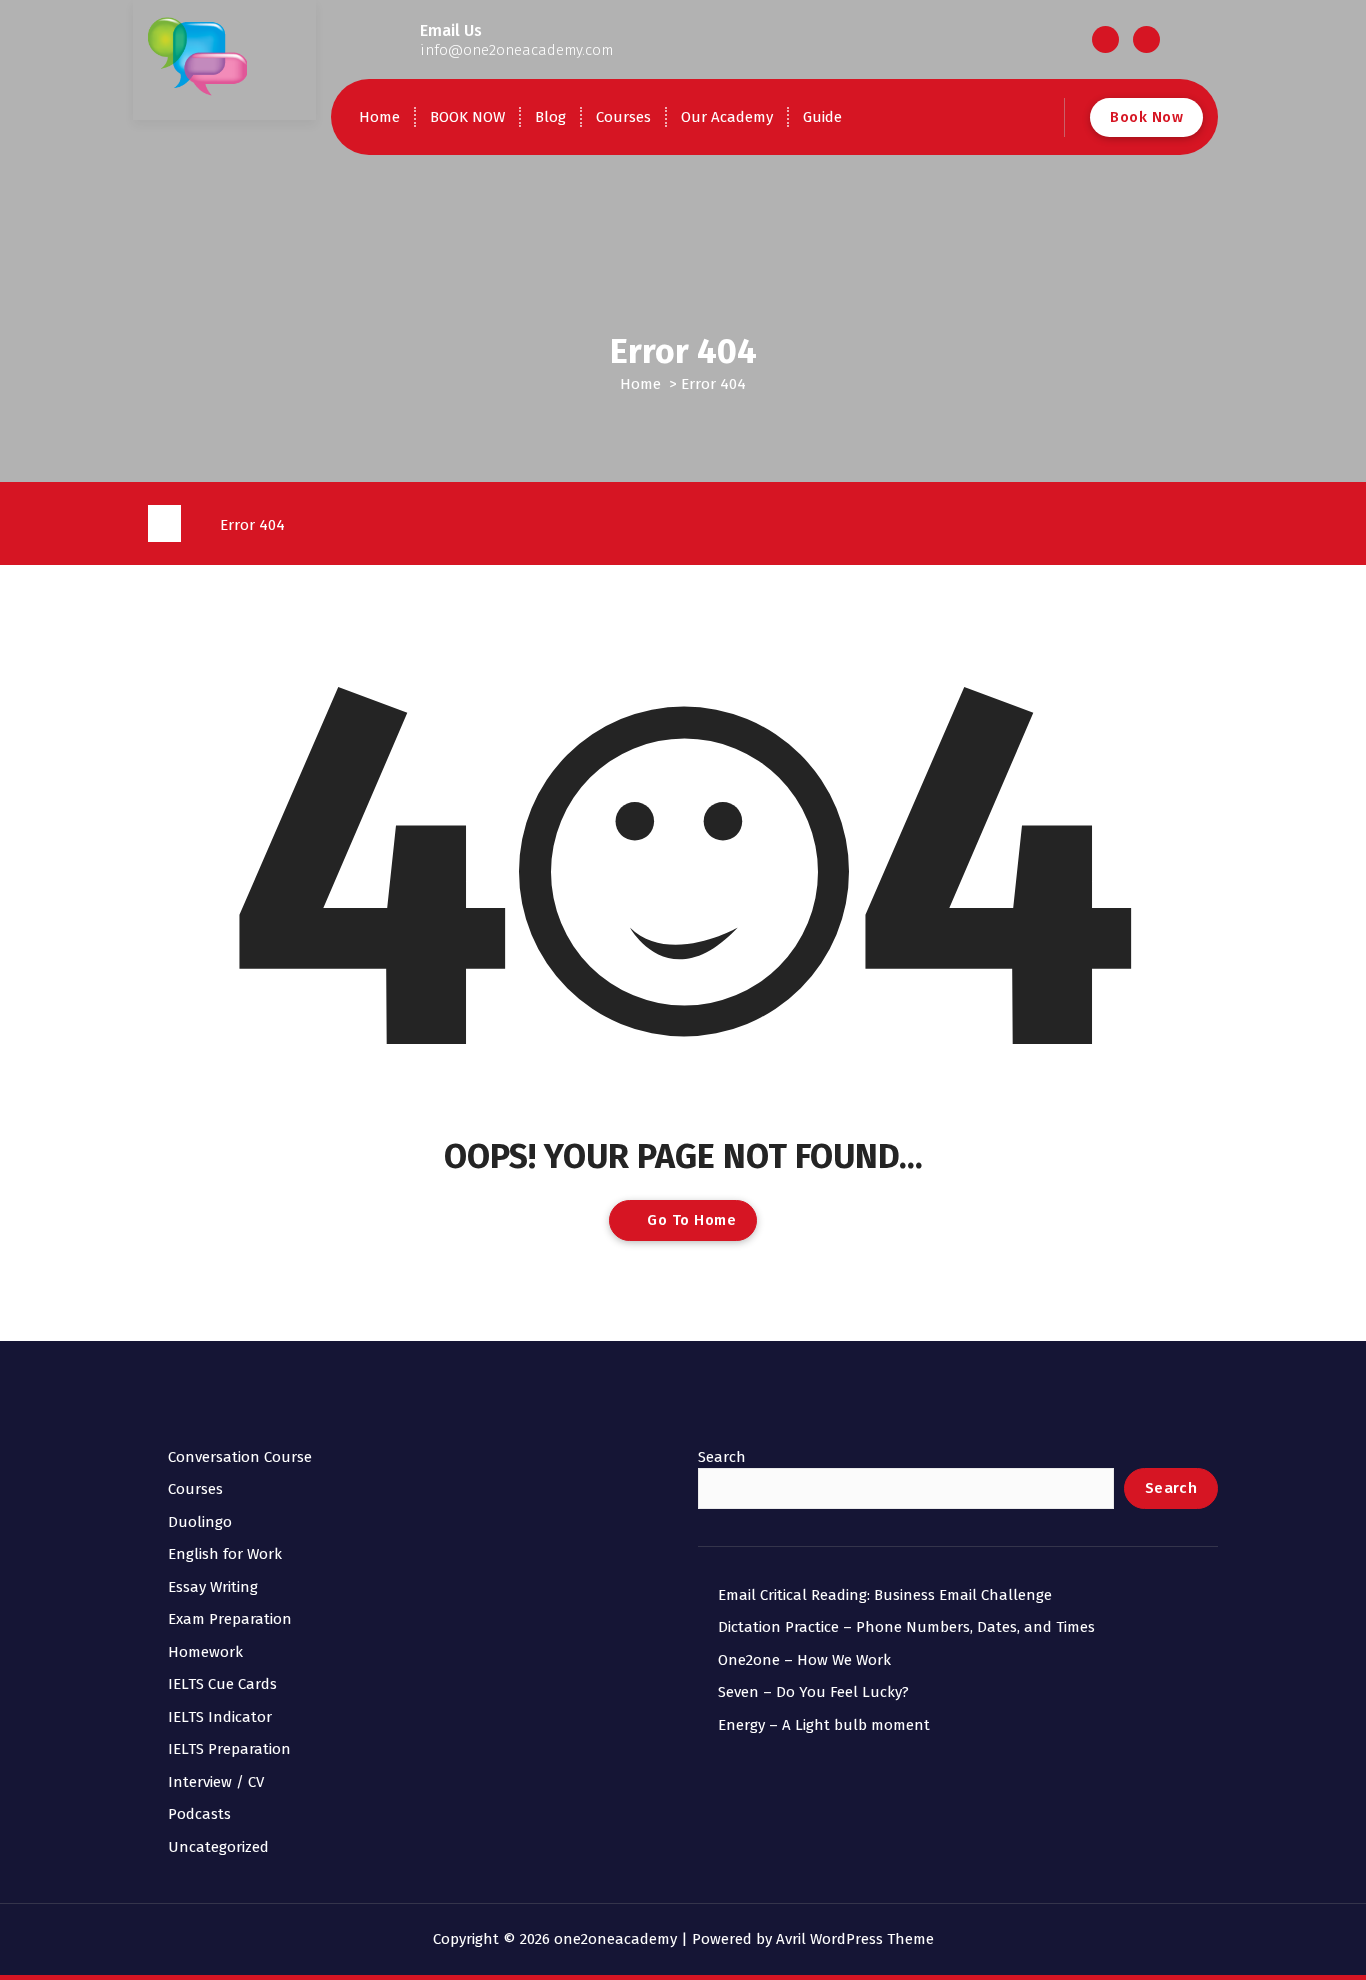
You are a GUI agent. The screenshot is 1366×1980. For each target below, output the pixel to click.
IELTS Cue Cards (222, 1684)
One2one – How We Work (804, 1660)
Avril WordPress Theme (855, 1939)
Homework (205, 1652)
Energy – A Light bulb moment (824, 1725)
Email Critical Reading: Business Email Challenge (885, 1595)
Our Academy (727, 117)
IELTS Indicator (220, 1717)
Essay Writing (213, 1587)
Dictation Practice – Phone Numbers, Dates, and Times (906, 1627)
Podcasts (199, 1814)
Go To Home (690, 1220)
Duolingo (200, 1522)
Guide (822, 117)
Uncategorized (218, 1847)
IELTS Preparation (229, 1749)
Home (379, 117)
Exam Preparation (230, 1619)
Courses (623, 117)
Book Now (1146, 117)
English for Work (225, 1554)
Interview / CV (216, 1782)
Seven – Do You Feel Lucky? (813, 1692)
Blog (550, 117)
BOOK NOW (467, 117)
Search (722, 1457)
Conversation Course (240, 1457)
